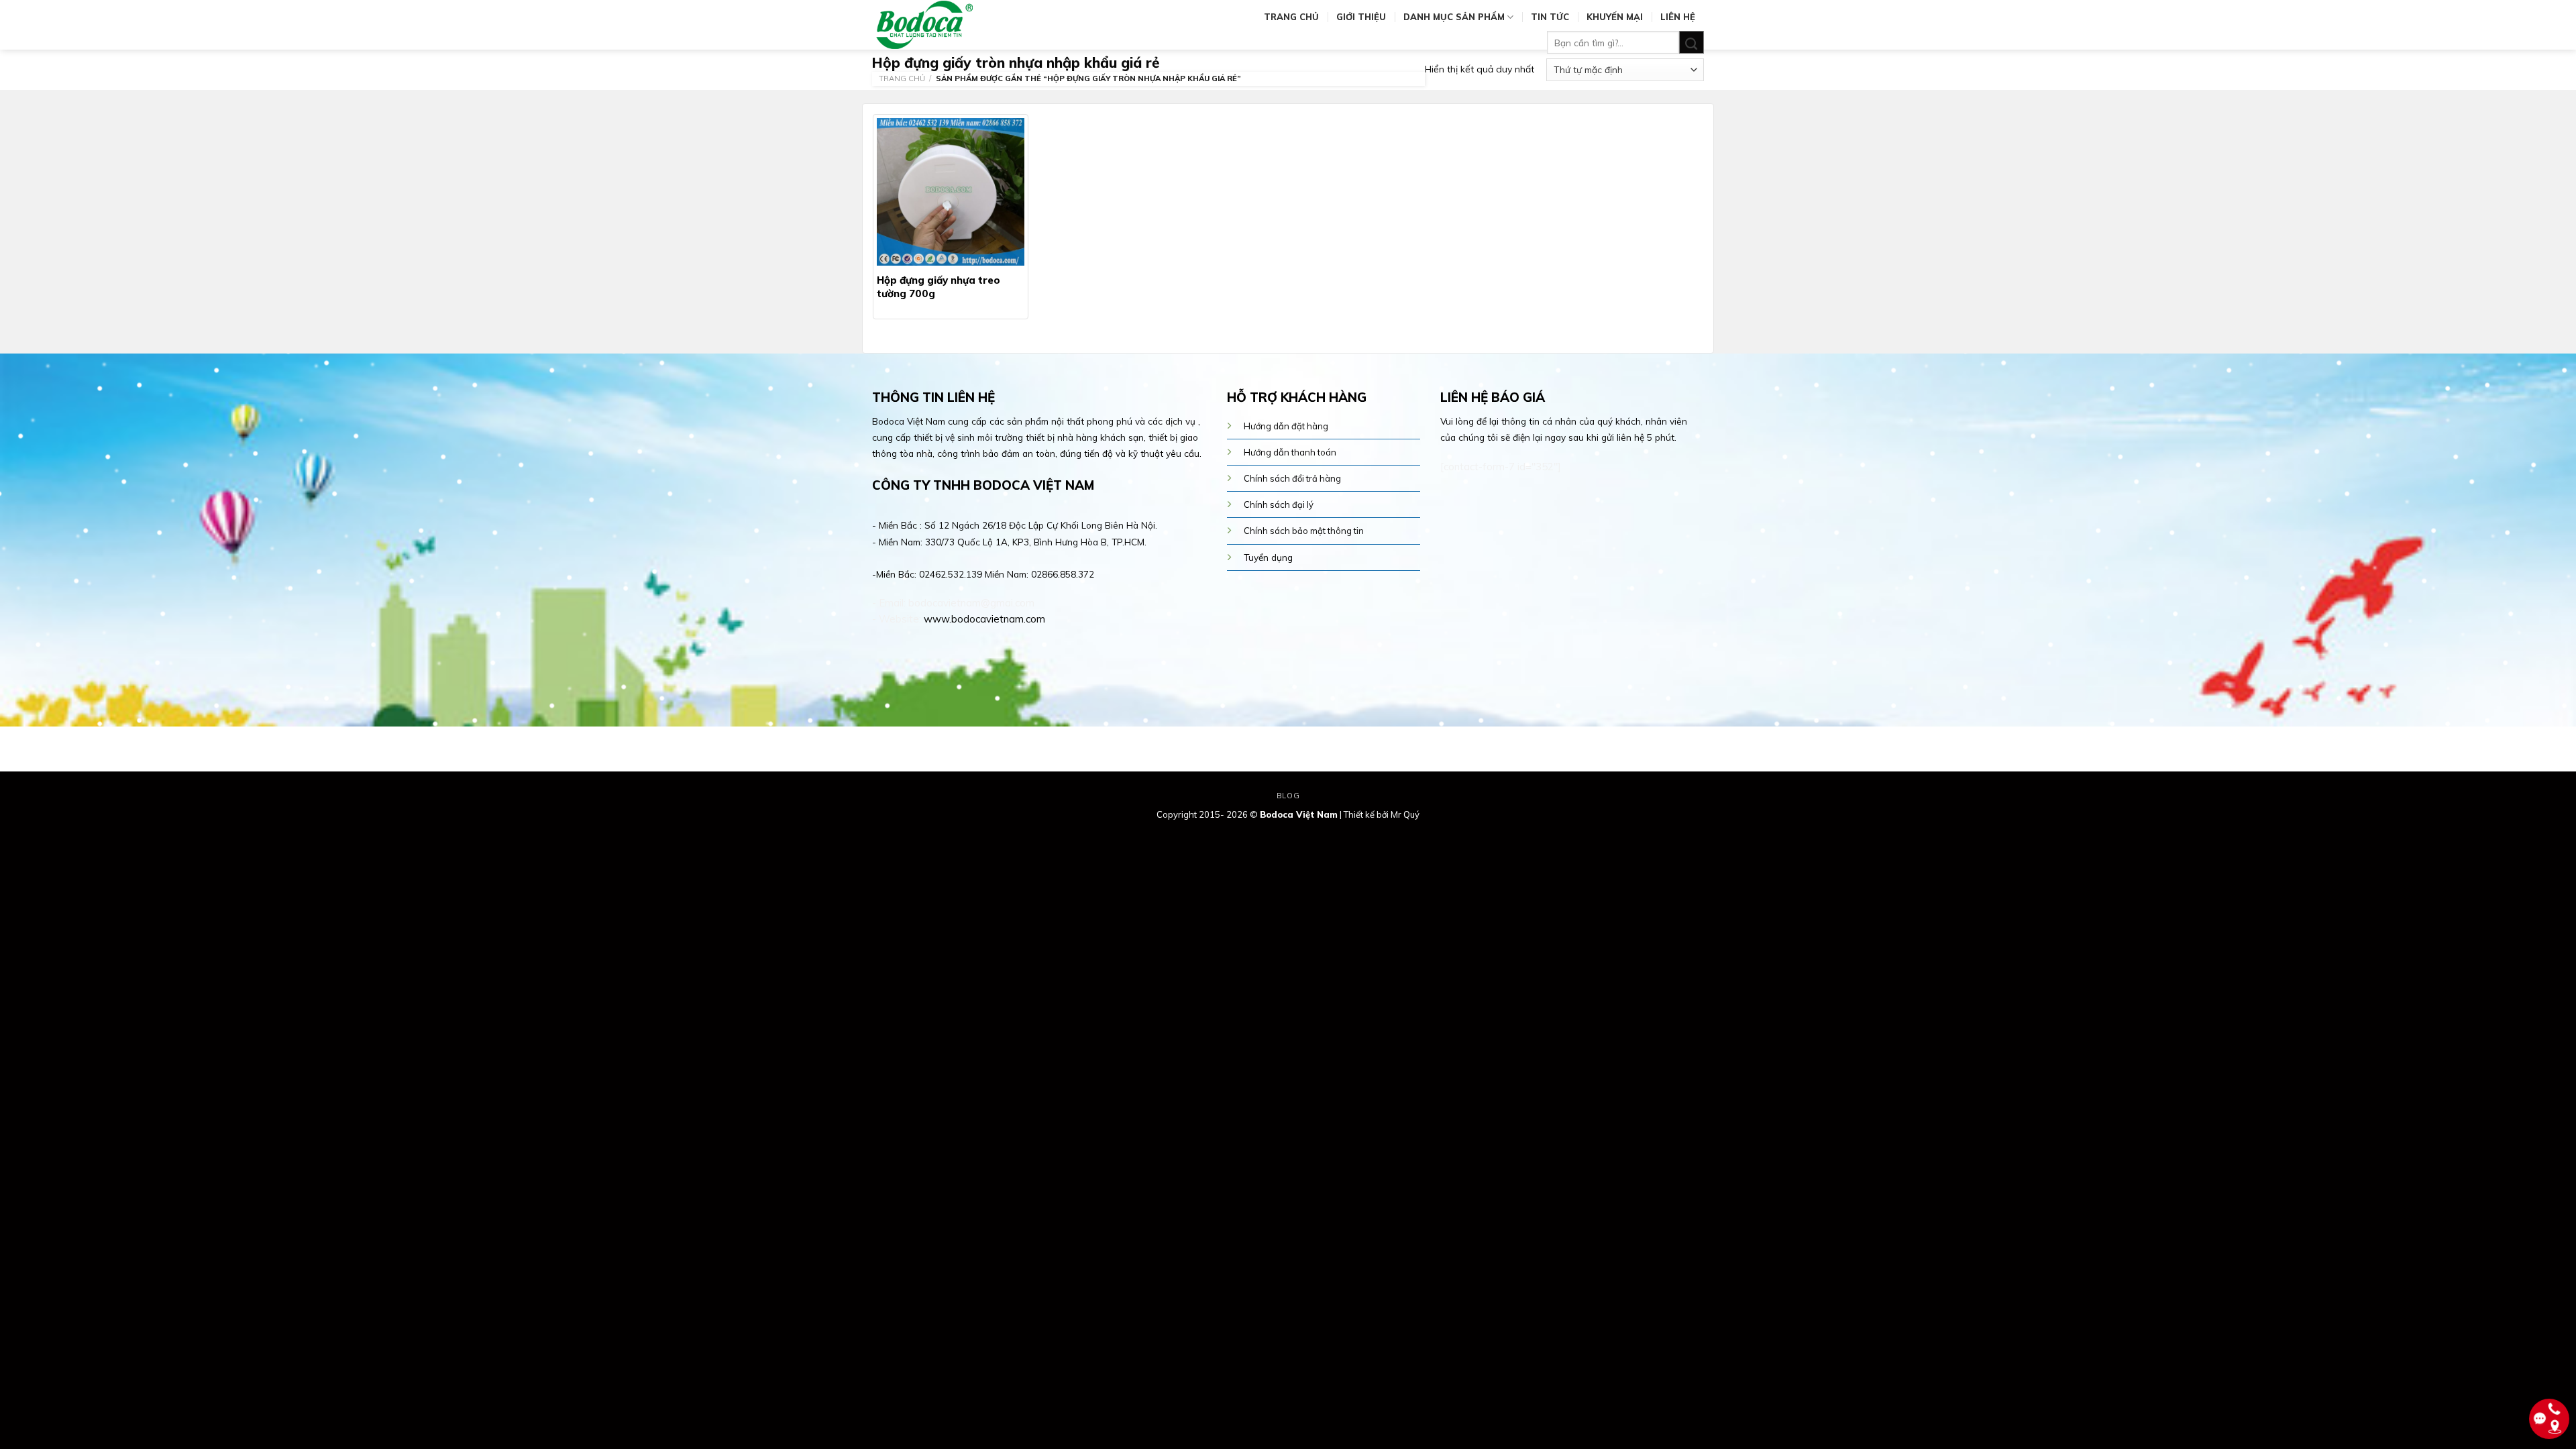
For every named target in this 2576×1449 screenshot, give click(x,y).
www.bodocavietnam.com (984, 619)
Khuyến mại (1615, 17)
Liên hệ (1678, 17)
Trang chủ (1291, 17)
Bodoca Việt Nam (1299, 814)
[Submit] (1692, 43)
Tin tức (1550, 17)
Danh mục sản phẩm (1454, 17)
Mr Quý (1405, 814)
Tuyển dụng (1268, 557)
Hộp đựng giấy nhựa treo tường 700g (938, 287)
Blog (1288, 796)
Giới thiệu (1361, 17)
